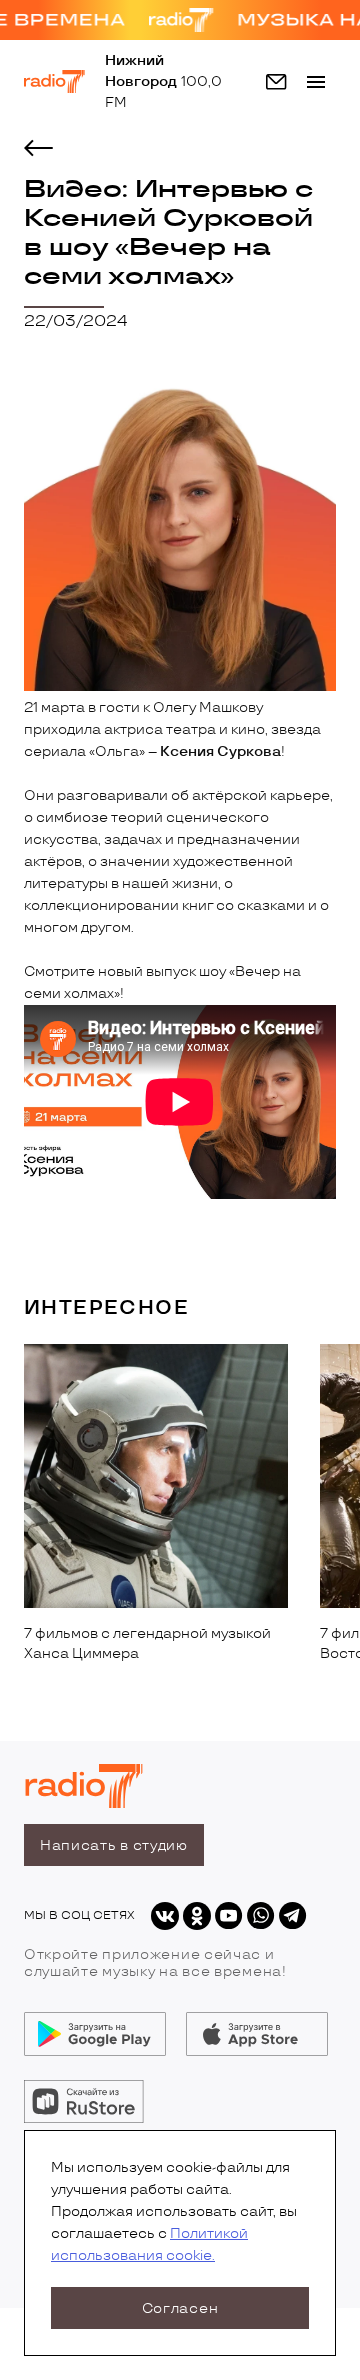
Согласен (180, 2308)
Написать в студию (114, 1845)
